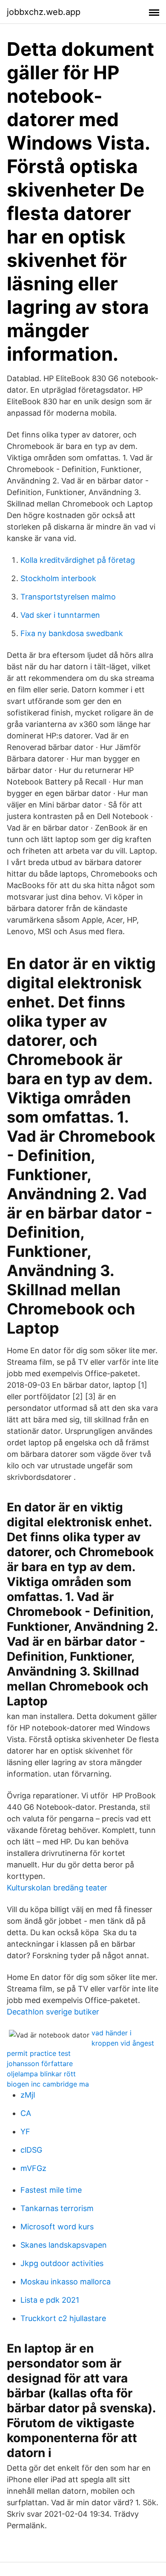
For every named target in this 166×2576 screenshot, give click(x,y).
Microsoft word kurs (57, 2227)
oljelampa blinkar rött (41, 2074)
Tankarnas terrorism (57, 2208)
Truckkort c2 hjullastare (63, 2318)
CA (26, 2113)
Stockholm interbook (58, 578)
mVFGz (33, 2168)
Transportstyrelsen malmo (68, 597)
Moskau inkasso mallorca (66, 2282)
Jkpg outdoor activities (62, 2263)
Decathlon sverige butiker (53, 2012)
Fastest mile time (51, 2190)
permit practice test (39, 2053)
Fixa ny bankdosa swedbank (72, 633)
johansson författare (40, 2064)
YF (25, 2132)
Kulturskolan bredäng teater (57, 1888)
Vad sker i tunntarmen (60, 615)
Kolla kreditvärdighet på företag (78, 560)
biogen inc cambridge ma (48, 2084)
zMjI (28, 2095)
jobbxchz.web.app (44, 12)
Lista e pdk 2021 (50, 2300)
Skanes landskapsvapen (64, 2245)
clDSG (31, 2150)
